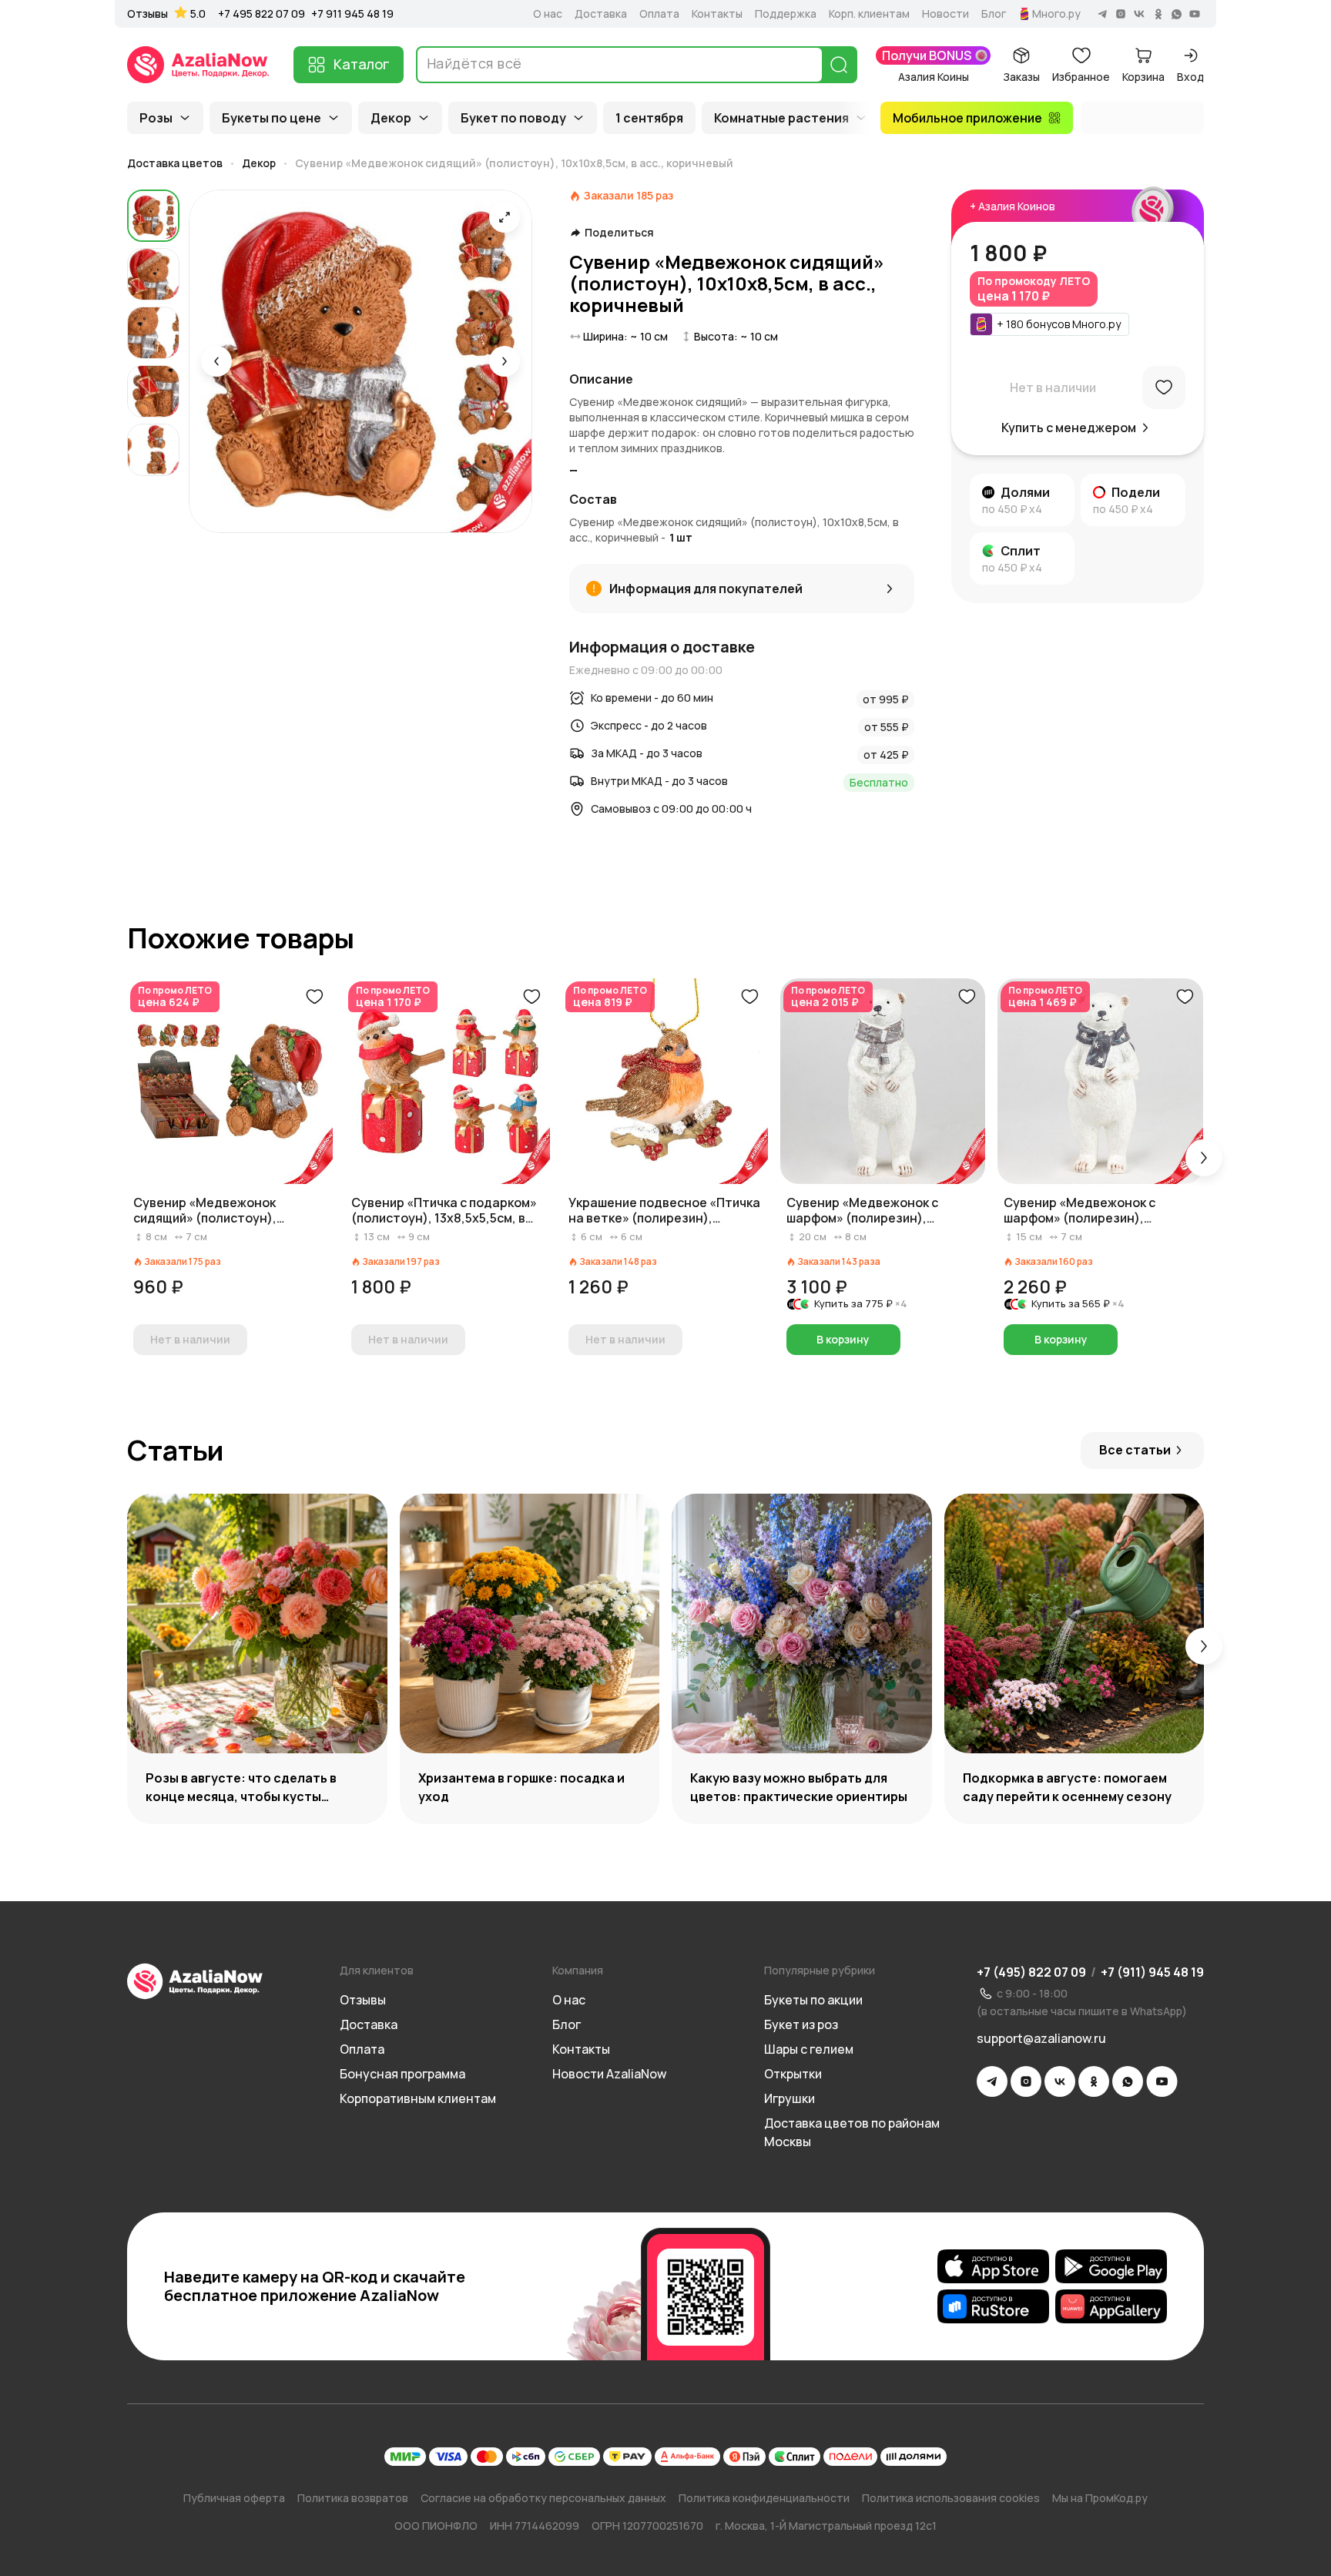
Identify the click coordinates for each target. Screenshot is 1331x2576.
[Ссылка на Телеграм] (992, 2081)
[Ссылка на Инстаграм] (1026, 2081)
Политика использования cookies (951, 2498)
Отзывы (148, 14)
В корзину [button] (843, 1339)
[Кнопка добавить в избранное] (314, 997)
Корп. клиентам (869, 14)
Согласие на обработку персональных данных (543, 2498)
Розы (156, 118)
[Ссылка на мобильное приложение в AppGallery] (1111, 2306)
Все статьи (1135, 1450)
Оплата (659, 14)
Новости (945, 14)
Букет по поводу (513, 118)
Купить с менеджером (1069, 428)
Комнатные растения (781, 118)
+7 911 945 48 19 (352, 13)
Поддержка (786, 14)
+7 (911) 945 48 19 (1152, 1972)
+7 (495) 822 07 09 (1031, 1972)
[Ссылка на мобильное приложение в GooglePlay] (1111, 2266)
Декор (391, 118)
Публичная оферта (234, 2498)
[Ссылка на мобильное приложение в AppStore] (993, 2266)
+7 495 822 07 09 (262, 13)
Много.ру (1056, 14)
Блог (994, 14)
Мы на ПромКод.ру (1100, 2498)
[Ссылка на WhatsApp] (1128, 2081)
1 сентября (649, 118)
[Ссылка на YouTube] (1162, 2081)
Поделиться (619, 233)
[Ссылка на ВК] (1060, 2081)
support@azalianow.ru (1041, 2038)
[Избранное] (1164, 387)
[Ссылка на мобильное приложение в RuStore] (993, 2306)
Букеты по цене (272, 118)
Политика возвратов (353, 2498)
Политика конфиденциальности (764, 2498)
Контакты (717, 14)
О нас (548, 14)
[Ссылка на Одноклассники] (1094, 2081)
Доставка (601, 14)
